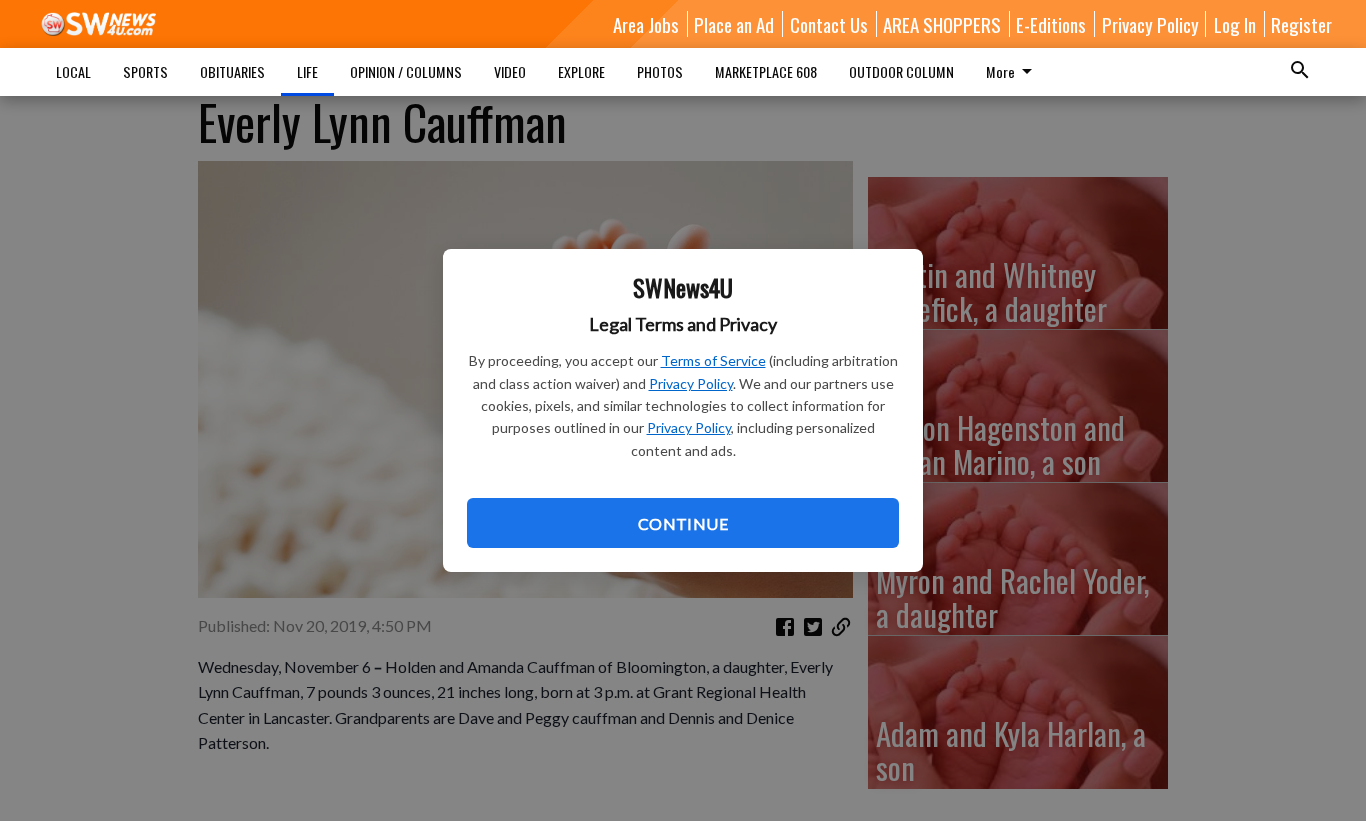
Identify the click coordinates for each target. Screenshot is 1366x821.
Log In (1235, 24)
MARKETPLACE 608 (766, 71)
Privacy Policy (691, 383)
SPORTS (145, 71)
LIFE (307, 71)
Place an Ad (734, 24)
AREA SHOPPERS (942, 24)
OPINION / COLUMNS (406, 71)
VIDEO (510, 71)
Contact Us (829, 24)
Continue (683, 523)
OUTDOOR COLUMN (901, 71)
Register (1301, 24)
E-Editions (1051, 24)
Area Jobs (646, 24)
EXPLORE (581, 71)
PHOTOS (660, 71)
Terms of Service (713, 360)
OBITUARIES (232, 71)
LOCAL (73, 71)
